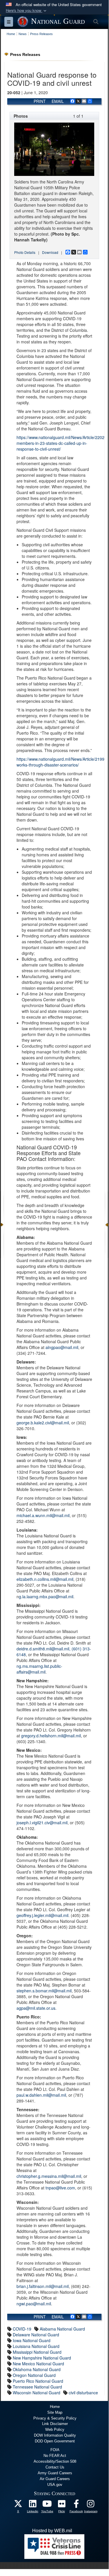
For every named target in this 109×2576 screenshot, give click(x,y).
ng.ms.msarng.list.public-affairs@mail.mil (39, 1669)
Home (55, 2407)
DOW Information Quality (55, 2435)
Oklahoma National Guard (37, 2369)
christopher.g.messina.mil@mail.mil (49, 2176)
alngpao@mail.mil (62, 1347)
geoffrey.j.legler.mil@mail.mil (42, 1915)
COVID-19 (22, 2329)
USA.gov (55, 2485)
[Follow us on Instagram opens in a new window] (91, 2505)
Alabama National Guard (62, 2329)
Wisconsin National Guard (37, 2393)
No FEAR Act (55, 2456)
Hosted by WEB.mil (52, 2531)
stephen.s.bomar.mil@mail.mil (44, 1991)
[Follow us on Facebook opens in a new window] (76, 2505)
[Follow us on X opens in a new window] (18, 2505)
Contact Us (55, 2467)
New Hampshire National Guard (42, 2358)
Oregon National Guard (34, 2375)
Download (50, 252)
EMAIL (58, 101)
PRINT (40, 101)
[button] (27, 11)
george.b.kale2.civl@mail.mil (43, 1423)
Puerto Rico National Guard (38, 2381)
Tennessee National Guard (37, 2387)
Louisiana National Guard (36, 2346)
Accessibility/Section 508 (55, 2461)
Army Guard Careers (55, 2473)
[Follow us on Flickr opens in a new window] (62, 2505)
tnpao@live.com (60, 2188)
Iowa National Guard (32, 2340)
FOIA (55, 2450)
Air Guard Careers (55, 2479)
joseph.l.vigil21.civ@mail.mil (42, 1823)
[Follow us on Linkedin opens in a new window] (33, 2505)
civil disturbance (83, 2393)
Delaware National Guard (36, 2335)
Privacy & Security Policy (55, 2418)
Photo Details (25, 252)
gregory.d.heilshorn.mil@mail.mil (51, 1736)
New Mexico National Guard (38, 2364)
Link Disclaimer (55, 2424)
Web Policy (55, 2430)
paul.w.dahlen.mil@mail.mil (41, 2095)
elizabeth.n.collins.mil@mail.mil (45, 1579)
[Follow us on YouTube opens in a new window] (47, 2505)
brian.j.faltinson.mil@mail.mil (43, 2286)
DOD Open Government (55, 2441)
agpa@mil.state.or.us (36, 2008)
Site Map (55, 2412)
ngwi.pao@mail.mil (34, 2304)
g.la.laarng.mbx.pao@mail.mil (46, 1596)
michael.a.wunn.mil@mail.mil (43, 1515)
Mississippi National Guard (37, 2352)
